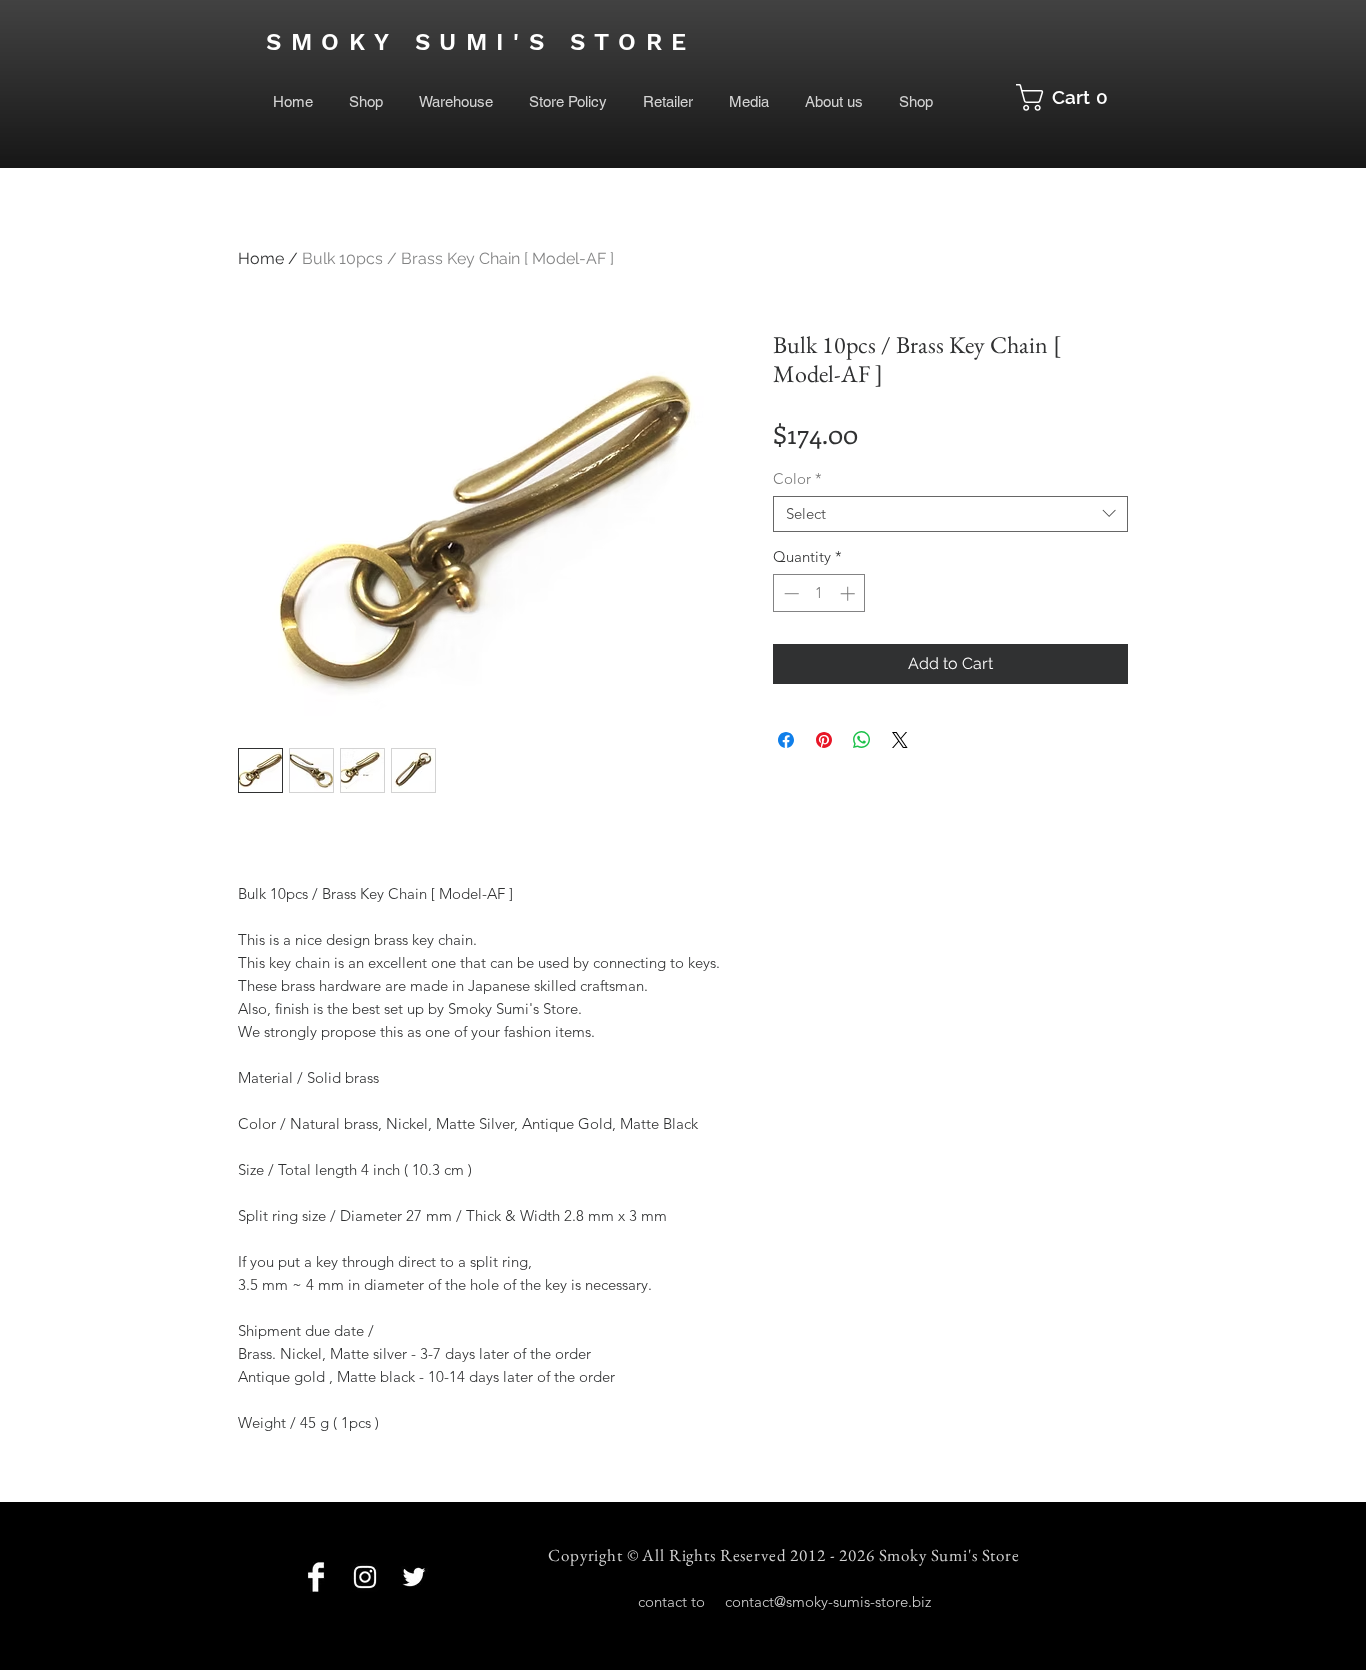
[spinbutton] (819, 593)
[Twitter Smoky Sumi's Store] (414, 1577)
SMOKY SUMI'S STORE (481, 42)
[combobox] (950, 514)
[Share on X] (900, 740)
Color (797, 479)
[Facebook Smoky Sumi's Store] (316, 1577)
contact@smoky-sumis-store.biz (828, 1601)
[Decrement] (789, 593)
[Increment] (849, 593)
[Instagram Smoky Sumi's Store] (365, 1577)
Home (261, 258)
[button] (1069, 97)
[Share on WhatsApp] (862, 740)
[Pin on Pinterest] (824, 740)
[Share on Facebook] (786, 740)
